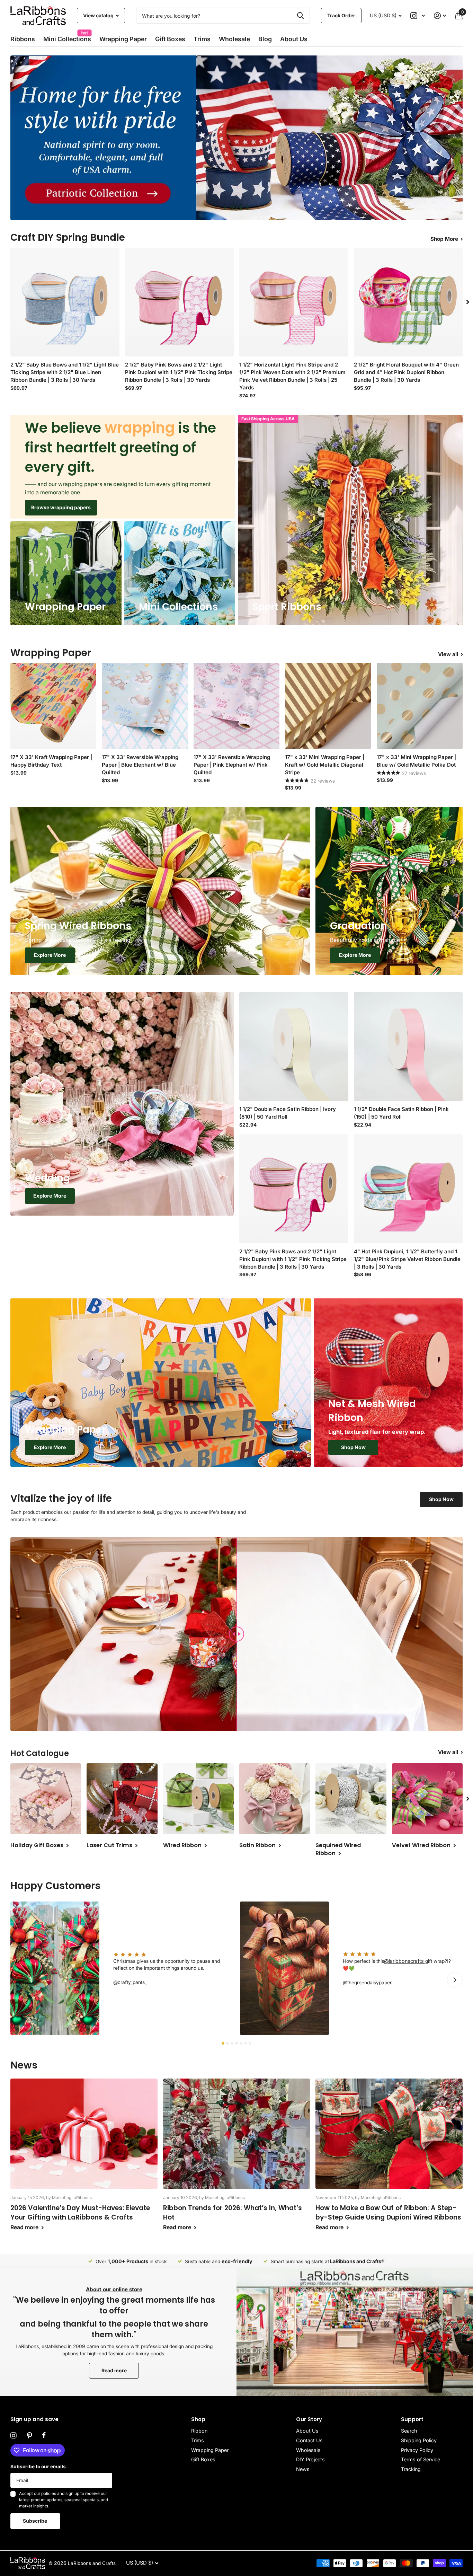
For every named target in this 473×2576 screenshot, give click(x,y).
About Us (307, 2431)
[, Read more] (418, 16)
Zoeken (300, 16)
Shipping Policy (419, 2440)
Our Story (309, 2419)
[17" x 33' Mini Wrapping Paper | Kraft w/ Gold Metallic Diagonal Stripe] (328, 706)
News (303, 2469)
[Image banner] (237, 138)
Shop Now (353, 1447)
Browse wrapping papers (61, 507)
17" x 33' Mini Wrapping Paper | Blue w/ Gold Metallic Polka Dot (416, 761)
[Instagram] (14, 2436)
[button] (226, 208)
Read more (114, 2370)
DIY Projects (310, 2459)
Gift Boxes (170, 39)
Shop (198, 2419)
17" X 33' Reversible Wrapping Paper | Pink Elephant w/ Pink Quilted (232, 765)
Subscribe (35, 2521)
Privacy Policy (417, 2450)
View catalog (99, 15)
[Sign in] (440, 16)
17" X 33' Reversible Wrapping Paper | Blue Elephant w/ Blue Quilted (140, 765)
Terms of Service (421, 2459)
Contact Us (309, 2440)
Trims (202, 39)
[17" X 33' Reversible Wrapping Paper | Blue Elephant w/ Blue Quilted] (145, 706)
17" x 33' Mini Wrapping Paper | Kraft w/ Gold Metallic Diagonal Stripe (325, 765)
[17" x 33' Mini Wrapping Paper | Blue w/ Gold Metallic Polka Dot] (420, 706)
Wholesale (234, 39)
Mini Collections (67, 37)
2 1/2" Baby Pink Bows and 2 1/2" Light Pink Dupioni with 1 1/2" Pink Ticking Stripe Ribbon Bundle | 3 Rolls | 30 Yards (179, 372)
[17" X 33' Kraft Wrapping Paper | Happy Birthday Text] (53, 706)
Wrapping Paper (210, 2450)
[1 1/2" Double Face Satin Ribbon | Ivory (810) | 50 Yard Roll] (294, 1047)
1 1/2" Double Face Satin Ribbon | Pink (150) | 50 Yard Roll (401, 1113)
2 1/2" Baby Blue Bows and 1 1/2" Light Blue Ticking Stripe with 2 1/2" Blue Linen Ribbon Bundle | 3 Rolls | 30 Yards (65, 372)
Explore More (50, 955)
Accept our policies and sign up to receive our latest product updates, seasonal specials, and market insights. (64, 2500)
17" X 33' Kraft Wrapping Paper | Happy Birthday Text (51, 761)
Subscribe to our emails (38, 2467)
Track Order (341, 15)
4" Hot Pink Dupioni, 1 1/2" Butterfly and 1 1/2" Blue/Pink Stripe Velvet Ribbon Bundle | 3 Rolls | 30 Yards (407, 1259)
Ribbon (199, 2431)
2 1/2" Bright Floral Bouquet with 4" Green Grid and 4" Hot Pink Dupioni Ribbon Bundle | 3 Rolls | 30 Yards (406, 372)
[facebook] (44, 2435)
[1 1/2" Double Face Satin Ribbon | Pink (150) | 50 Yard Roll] (408, 1047)
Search (409, 2431)
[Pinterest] (29, 2436)
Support (412, 2419)
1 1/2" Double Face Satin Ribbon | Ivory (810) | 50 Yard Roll (288, 1113)
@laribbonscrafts (405, 1961)
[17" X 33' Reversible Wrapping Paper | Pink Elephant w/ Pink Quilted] (237, 706)
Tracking (411, 2469)
